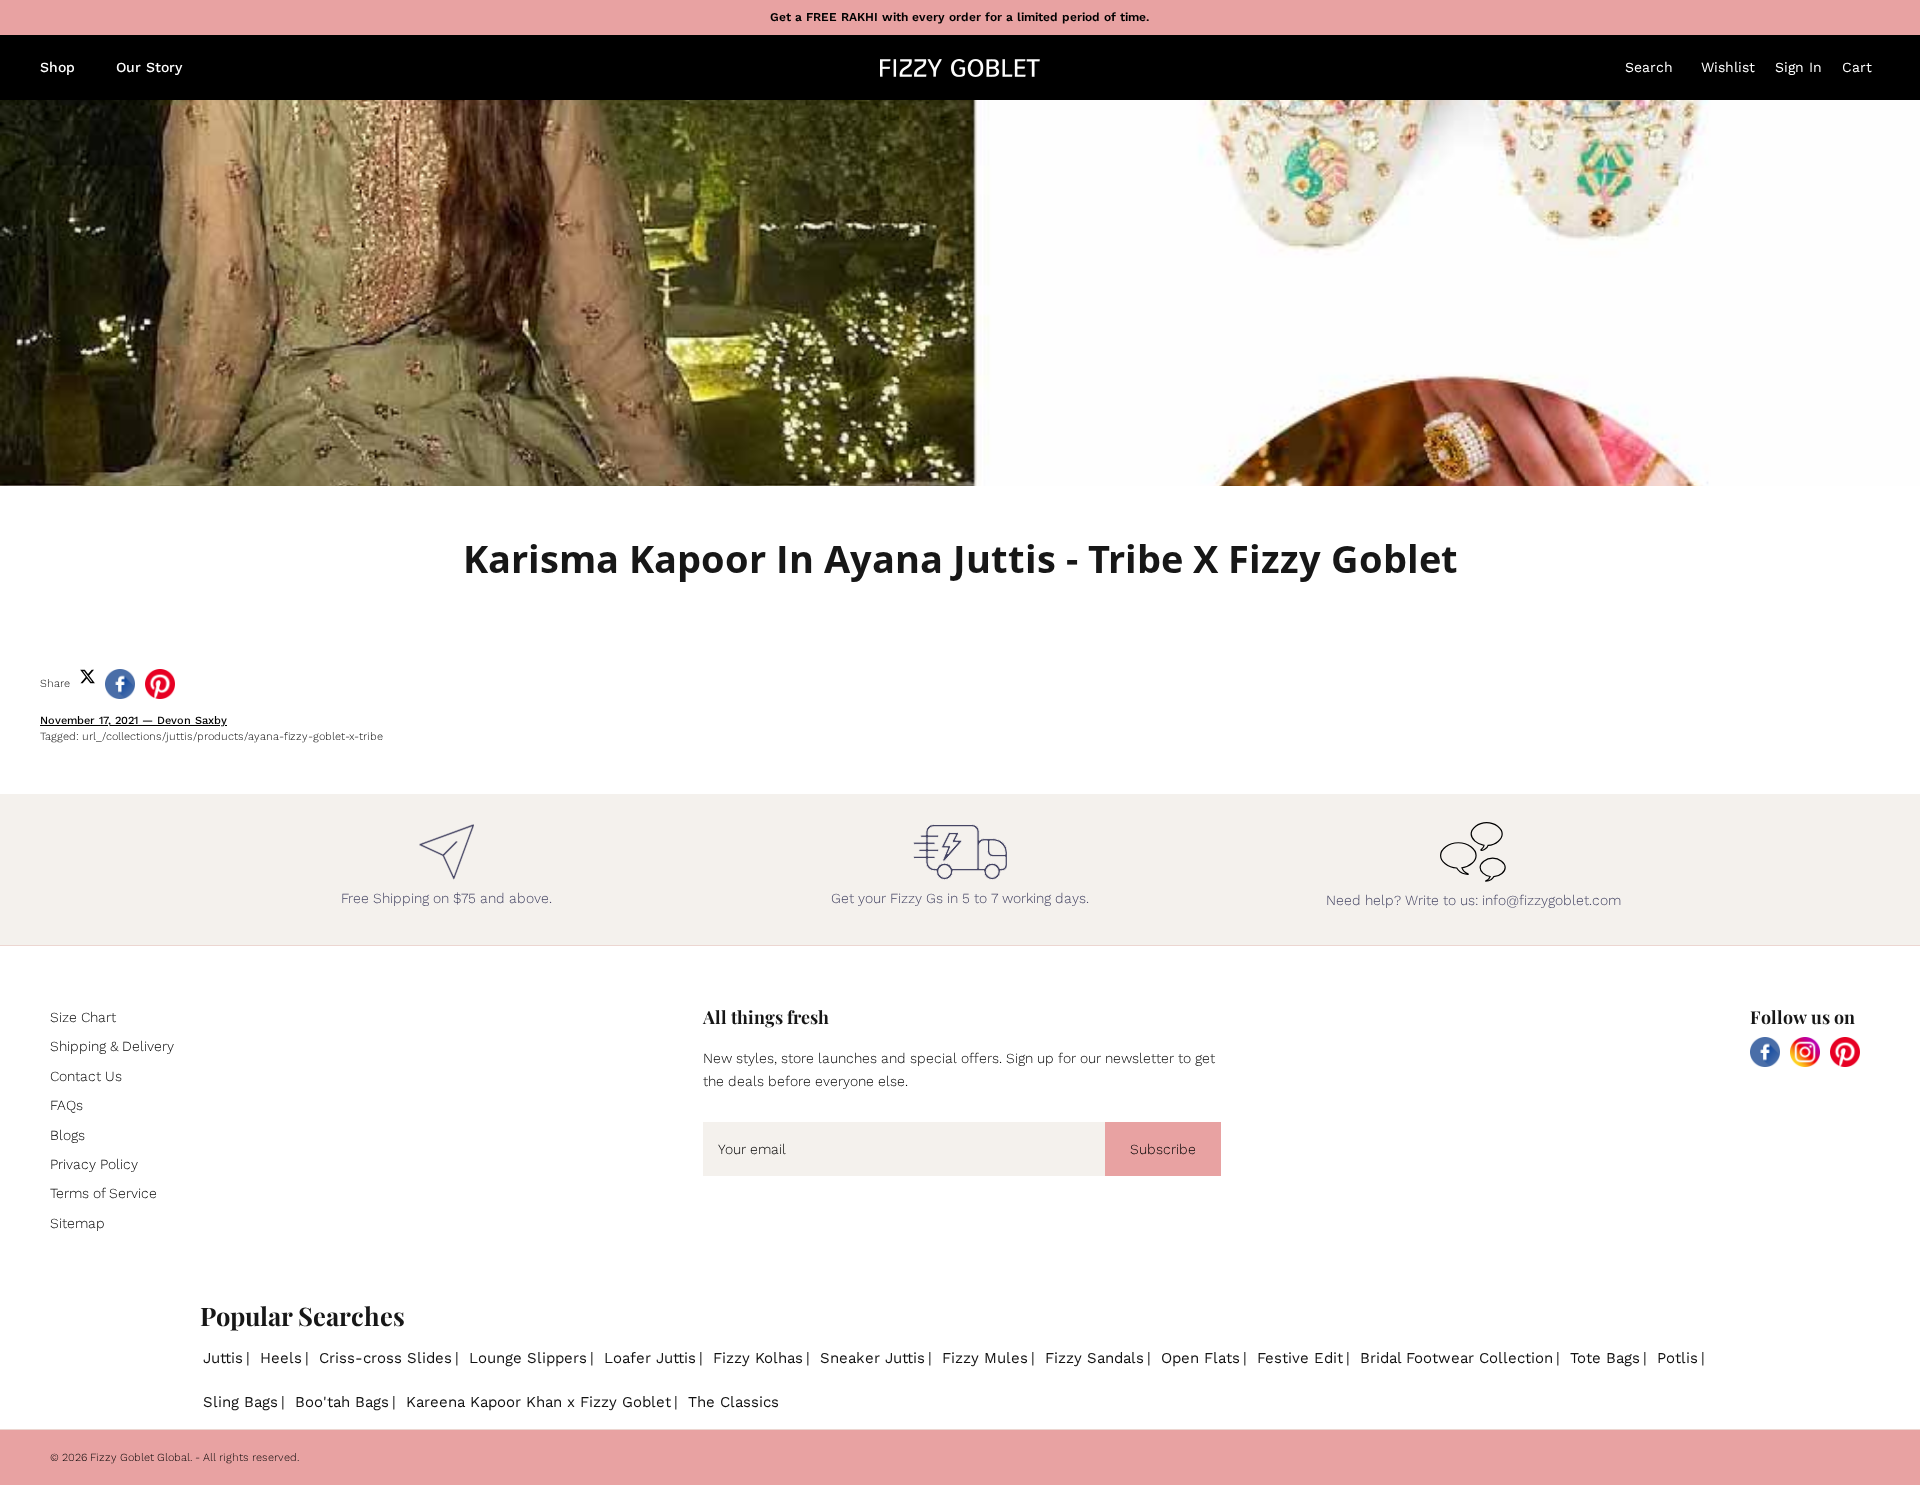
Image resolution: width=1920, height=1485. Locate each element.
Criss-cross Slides (385, 1358)
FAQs (66, 1105)
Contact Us (86, 1076)
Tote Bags (1605, 1358)
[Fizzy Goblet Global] (960, 68)
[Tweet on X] (87, 676)
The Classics (733, 1402)
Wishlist (1728, 67)
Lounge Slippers (528, 1358)
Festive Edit (1300, 1358)
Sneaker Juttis (872, 1358)
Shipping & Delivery (112, 1046)
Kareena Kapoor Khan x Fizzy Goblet (538, 1402)
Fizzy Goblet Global (140, 1457)
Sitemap (77, 1223)
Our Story (149, 67)
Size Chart (83, 1017)
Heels (281, 1358)
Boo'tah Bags (342, 1402)
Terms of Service (103, 1193)
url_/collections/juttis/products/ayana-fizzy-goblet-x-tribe (232, 736)
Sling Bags (240, 1402)
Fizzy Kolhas (758, 1358)
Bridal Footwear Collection (1456, 1358)
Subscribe (1163, 1149)
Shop (57, 67)
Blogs (67, 1135)
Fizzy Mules (985, 1358)
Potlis (1677, 1358)
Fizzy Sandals (1094, 1358)
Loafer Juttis (650, 1358)
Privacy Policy (94, 1164)
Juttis (223, 1358)
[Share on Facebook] (120, 684)
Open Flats (1200, 1358)
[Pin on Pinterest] (160, 684)
